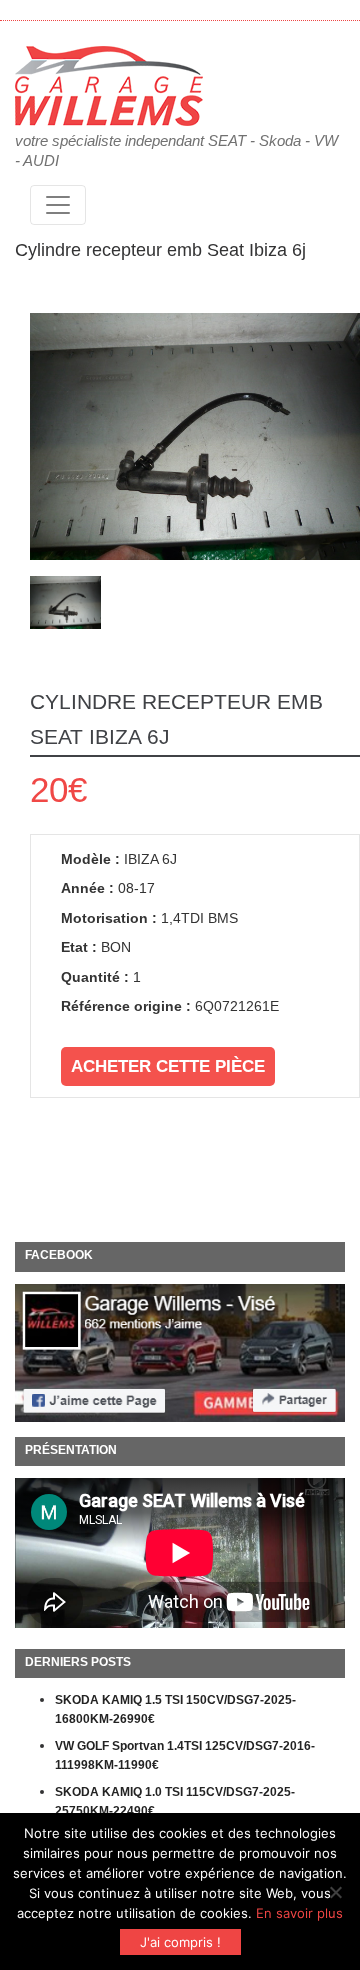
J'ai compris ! (180, 1942)
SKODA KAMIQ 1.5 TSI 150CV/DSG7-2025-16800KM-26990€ (175, 1710)
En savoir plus (299, 1913)
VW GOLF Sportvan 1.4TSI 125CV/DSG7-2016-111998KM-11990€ (185, 1756)
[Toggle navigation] (58, 205)
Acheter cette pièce (168, 1066)
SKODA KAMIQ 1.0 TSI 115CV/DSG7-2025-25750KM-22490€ (175, 1802)
